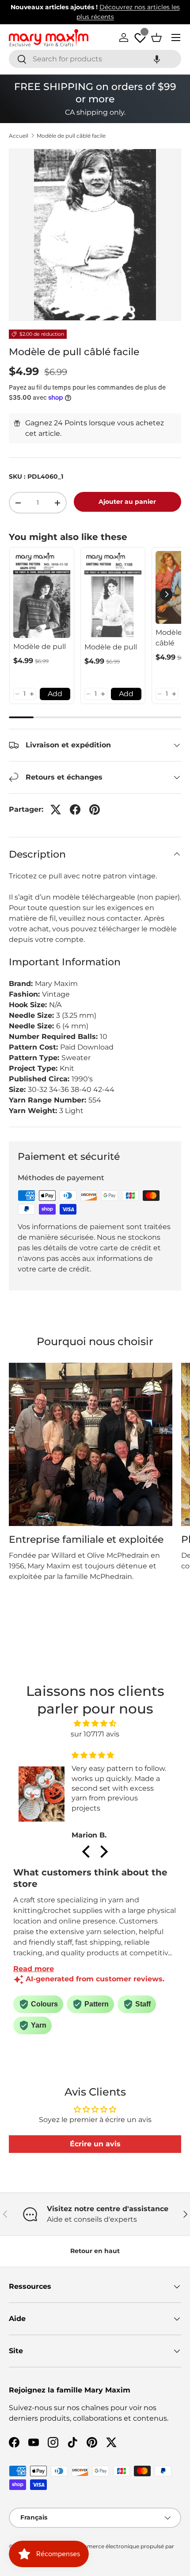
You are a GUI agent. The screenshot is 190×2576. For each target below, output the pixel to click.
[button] (157, 59)
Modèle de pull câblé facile (71, 136)
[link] (42, 594)
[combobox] (95, 59)
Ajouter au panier (127, 502)
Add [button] (55, 694)
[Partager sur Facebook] (75, 810)
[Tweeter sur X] (56, 810)
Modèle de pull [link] (40, 647)
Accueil (19, 136)
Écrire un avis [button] (95, 2144)
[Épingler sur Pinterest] (95, 810)
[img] (95, 1723)
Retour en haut (95, 2251)
